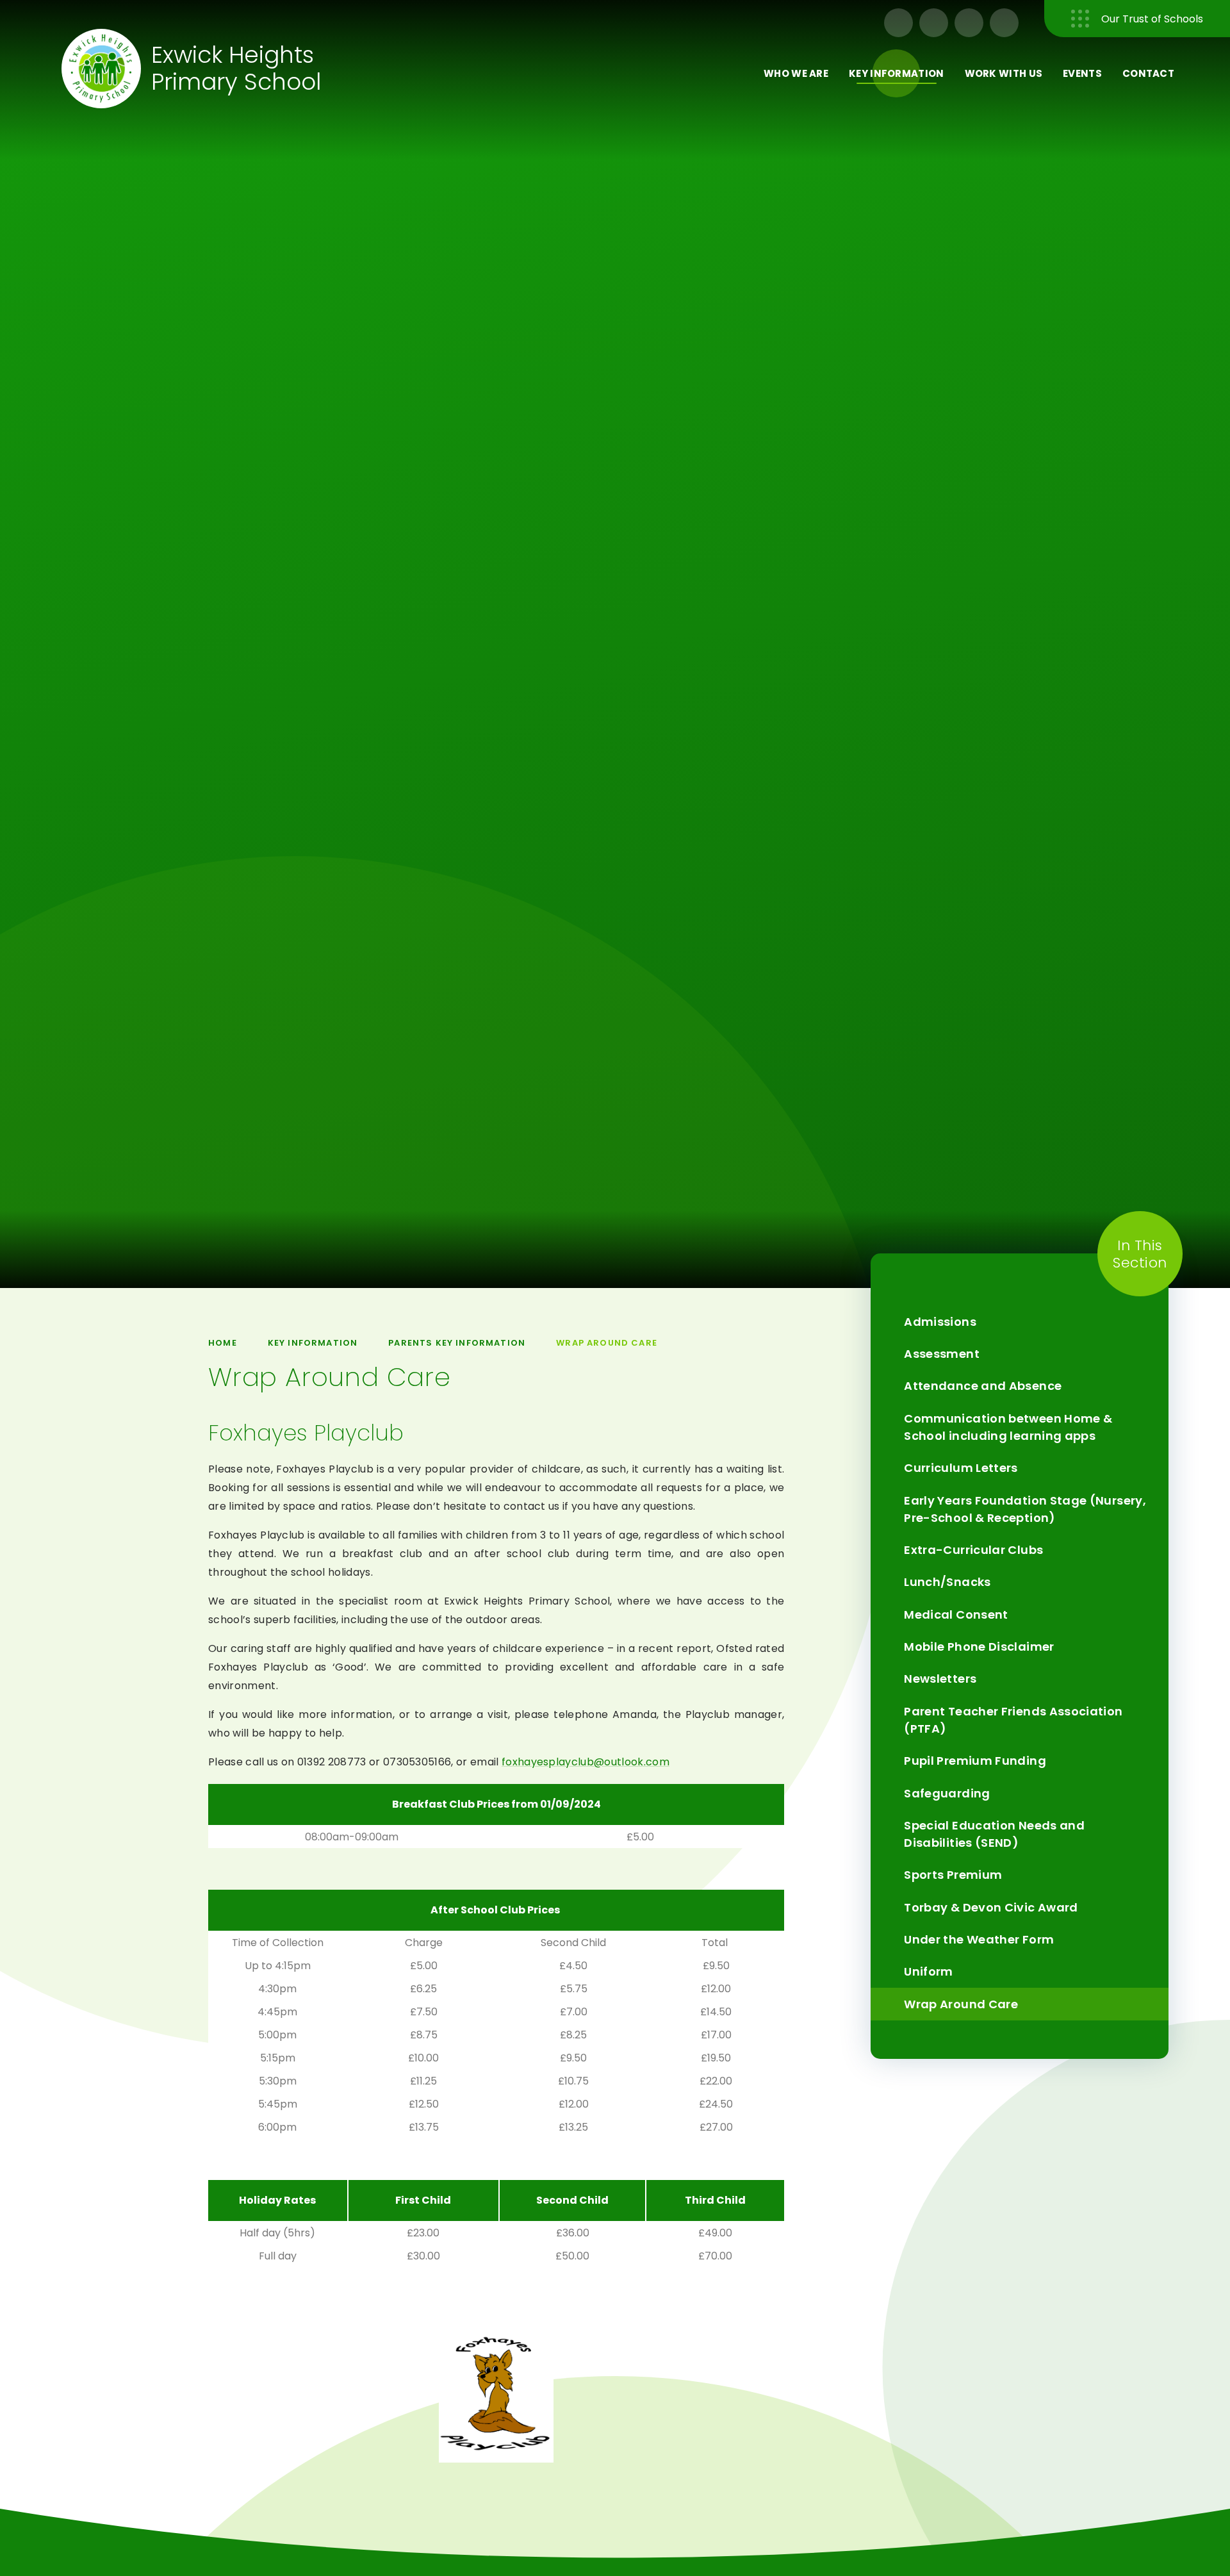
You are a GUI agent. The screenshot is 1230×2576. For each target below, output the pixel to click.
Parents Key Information (457, 1343)
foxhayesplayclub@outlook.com (586, 1762)
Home (223, 1343)
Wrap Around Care (607, 1343)
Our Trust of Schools (1152, 19)
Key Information (313, 1343)
